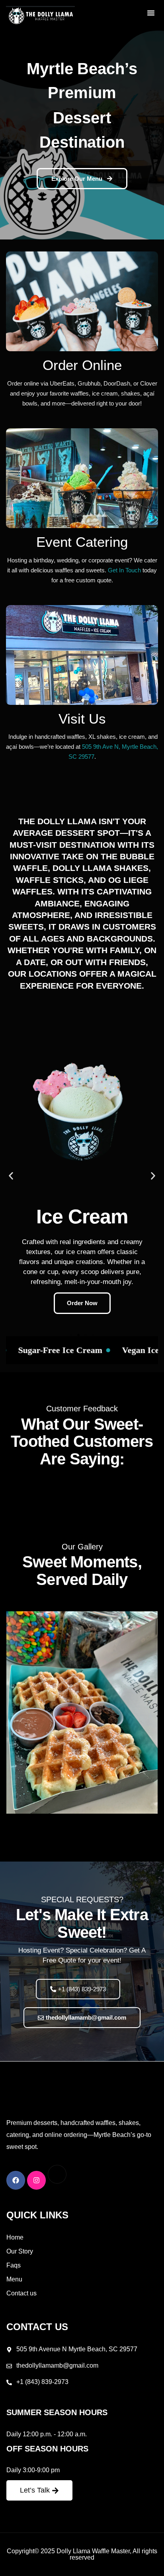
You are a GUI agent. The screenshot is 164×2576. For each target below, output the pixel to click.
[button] (151, 13)
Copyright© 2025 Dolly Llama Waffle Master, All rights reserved (82, 2554)
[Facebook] (16, 2180)
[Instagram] (36, 2180)
